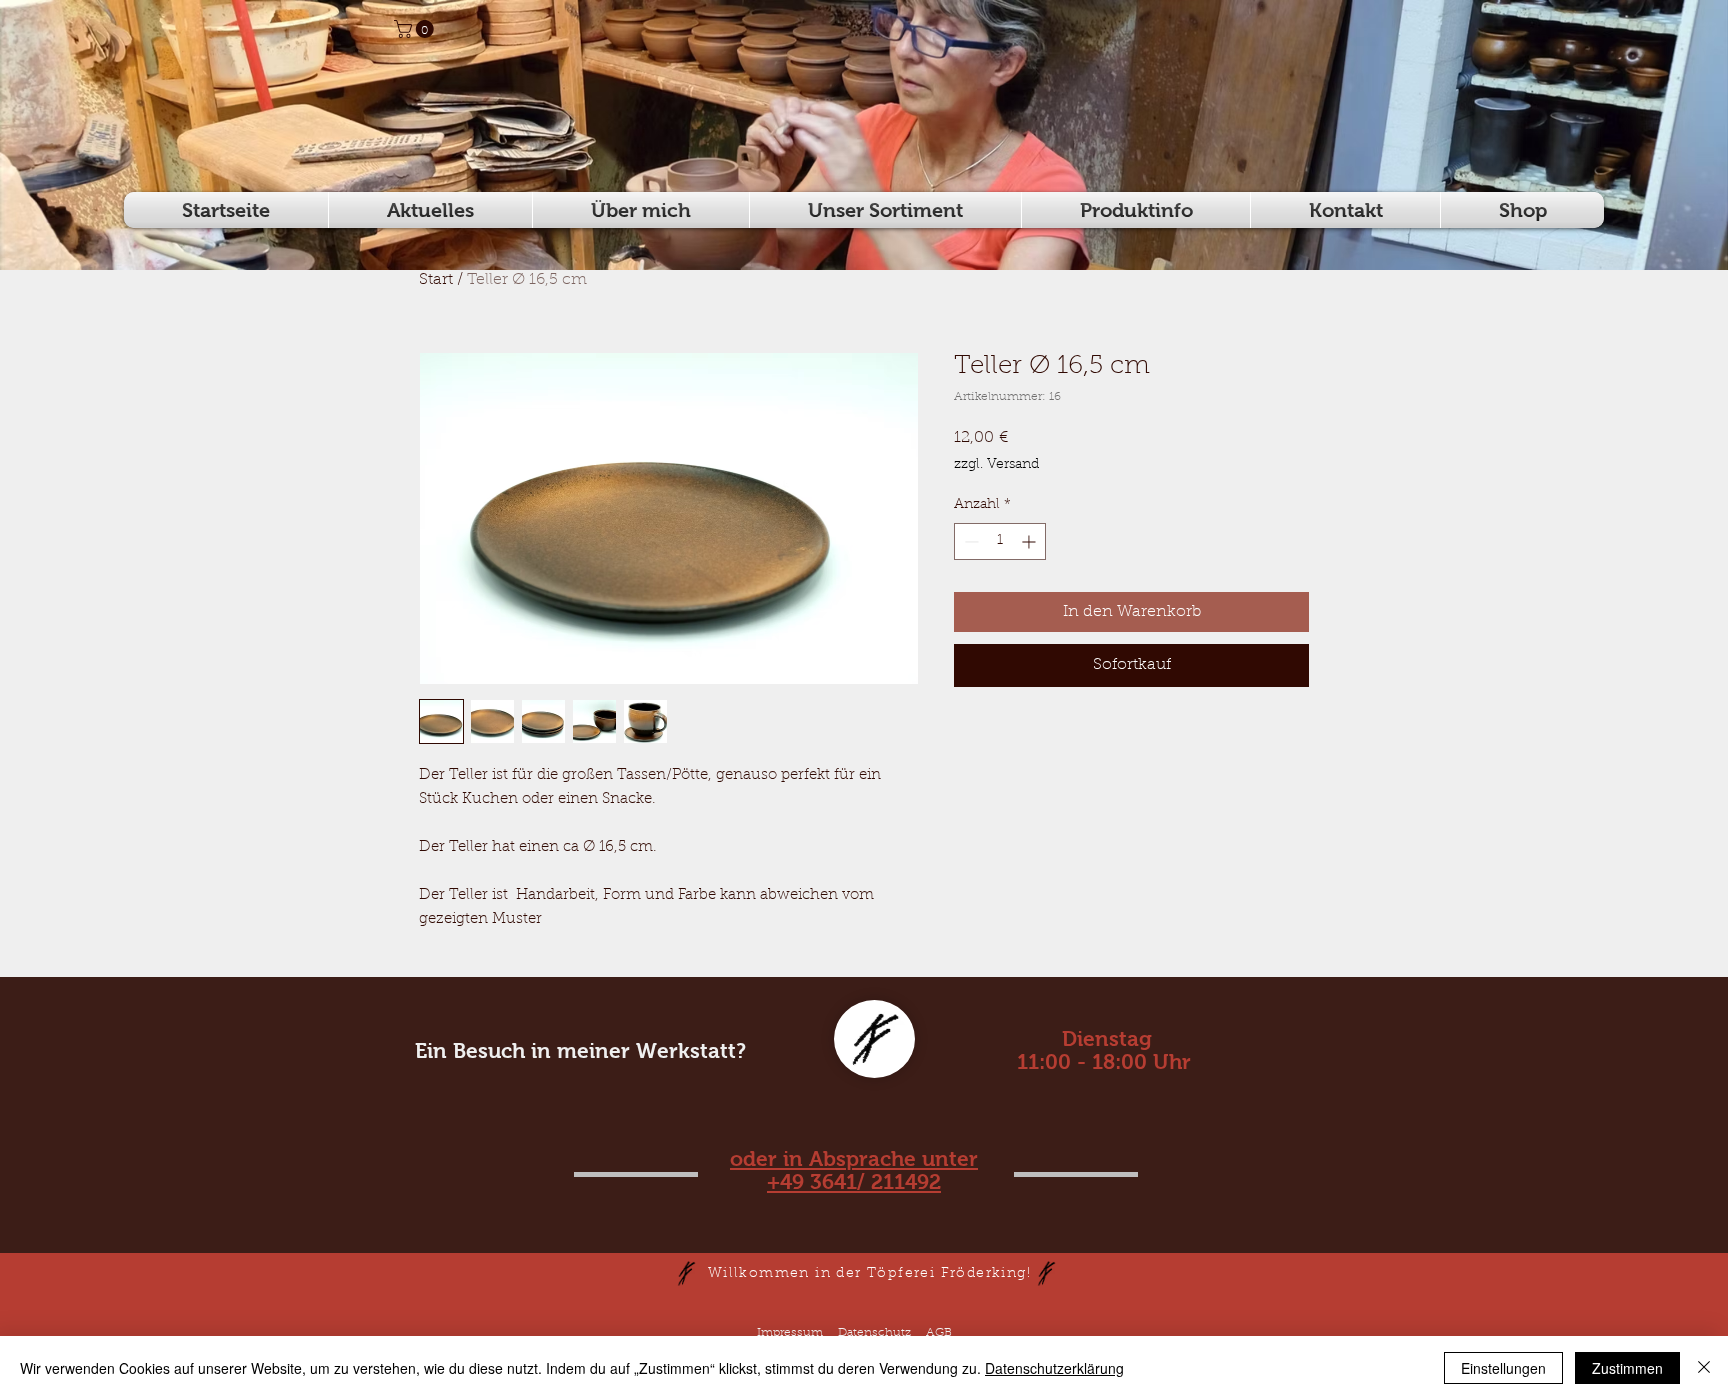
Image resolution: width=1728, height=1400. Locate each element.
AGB (939, 1333)
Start (436, 280)
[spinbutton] (1000, 541)
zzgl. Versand (996, 465)
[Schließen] (1704, 1368)
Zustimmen (1627, 1368)
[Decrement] (969, 541)
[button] (416, 29)
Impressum (790, 1333)
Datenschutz (874, 1333)
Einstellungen (1503, 1368)
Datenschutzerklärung (1054, 1368)
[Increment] (1030, 541)
